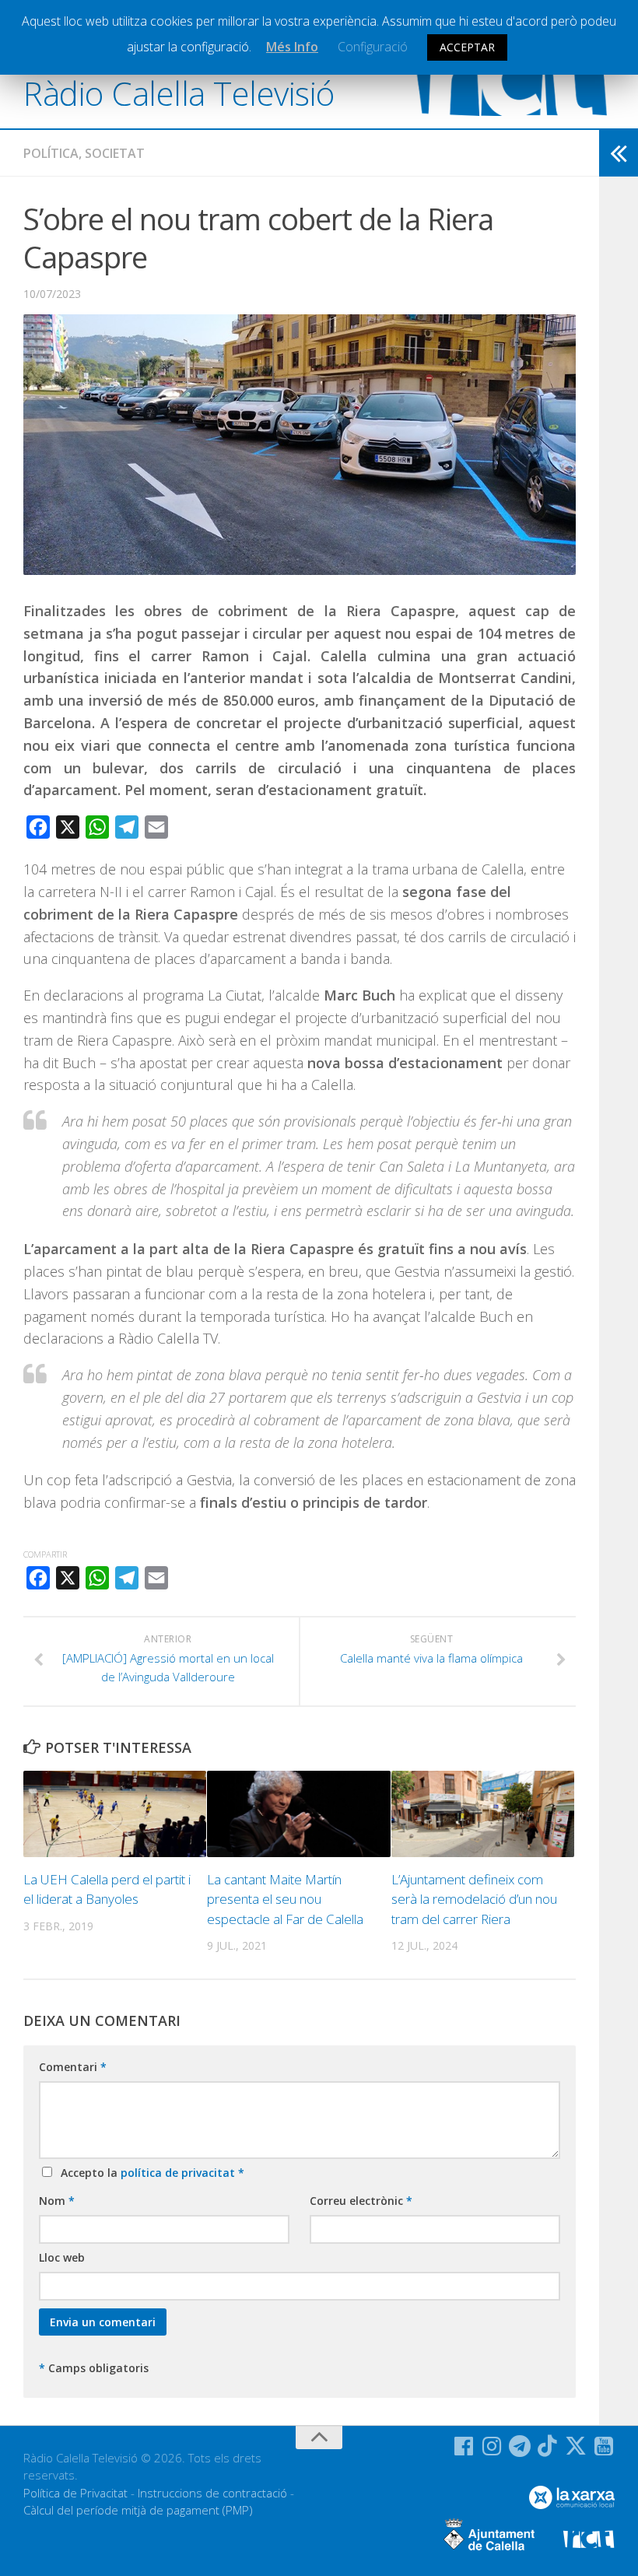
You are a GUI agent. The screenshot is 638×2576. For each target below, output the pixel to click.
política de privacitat (179, 2173)
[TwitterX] (576, 2446)
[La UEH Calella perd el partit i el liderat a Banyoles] (115, 1814)
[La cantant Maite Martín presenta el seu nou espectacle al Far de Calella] (298, 1814)
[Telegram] (520, 2446)
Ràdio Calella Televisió (179, 93)
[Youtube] (604, 2446)
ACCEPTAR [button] (467, 47)
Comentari (73, 2067)
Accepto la (149, 2173)
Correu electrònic (361, 2201)
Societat (115, 153)
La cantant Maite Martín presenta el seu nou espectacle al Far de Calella (285, 1899)
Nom (57, 2201)
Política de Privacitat (75, 2493)
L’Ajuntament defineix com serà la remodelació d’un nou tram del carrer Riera (474, 1899)
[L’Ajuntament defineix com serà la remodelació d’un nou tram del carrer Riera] (483, 1814)
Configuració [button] (373, 47)
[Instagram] (492, 2446)
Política (51, 153)
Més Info (292, 47)
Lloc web (62, 2257)
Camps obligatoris (94, 2368)
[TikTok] (548, 2446)
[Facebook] (464, 2446)
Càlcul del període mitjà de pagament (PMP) (138, 2510)
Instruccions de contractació (212, 2493)
